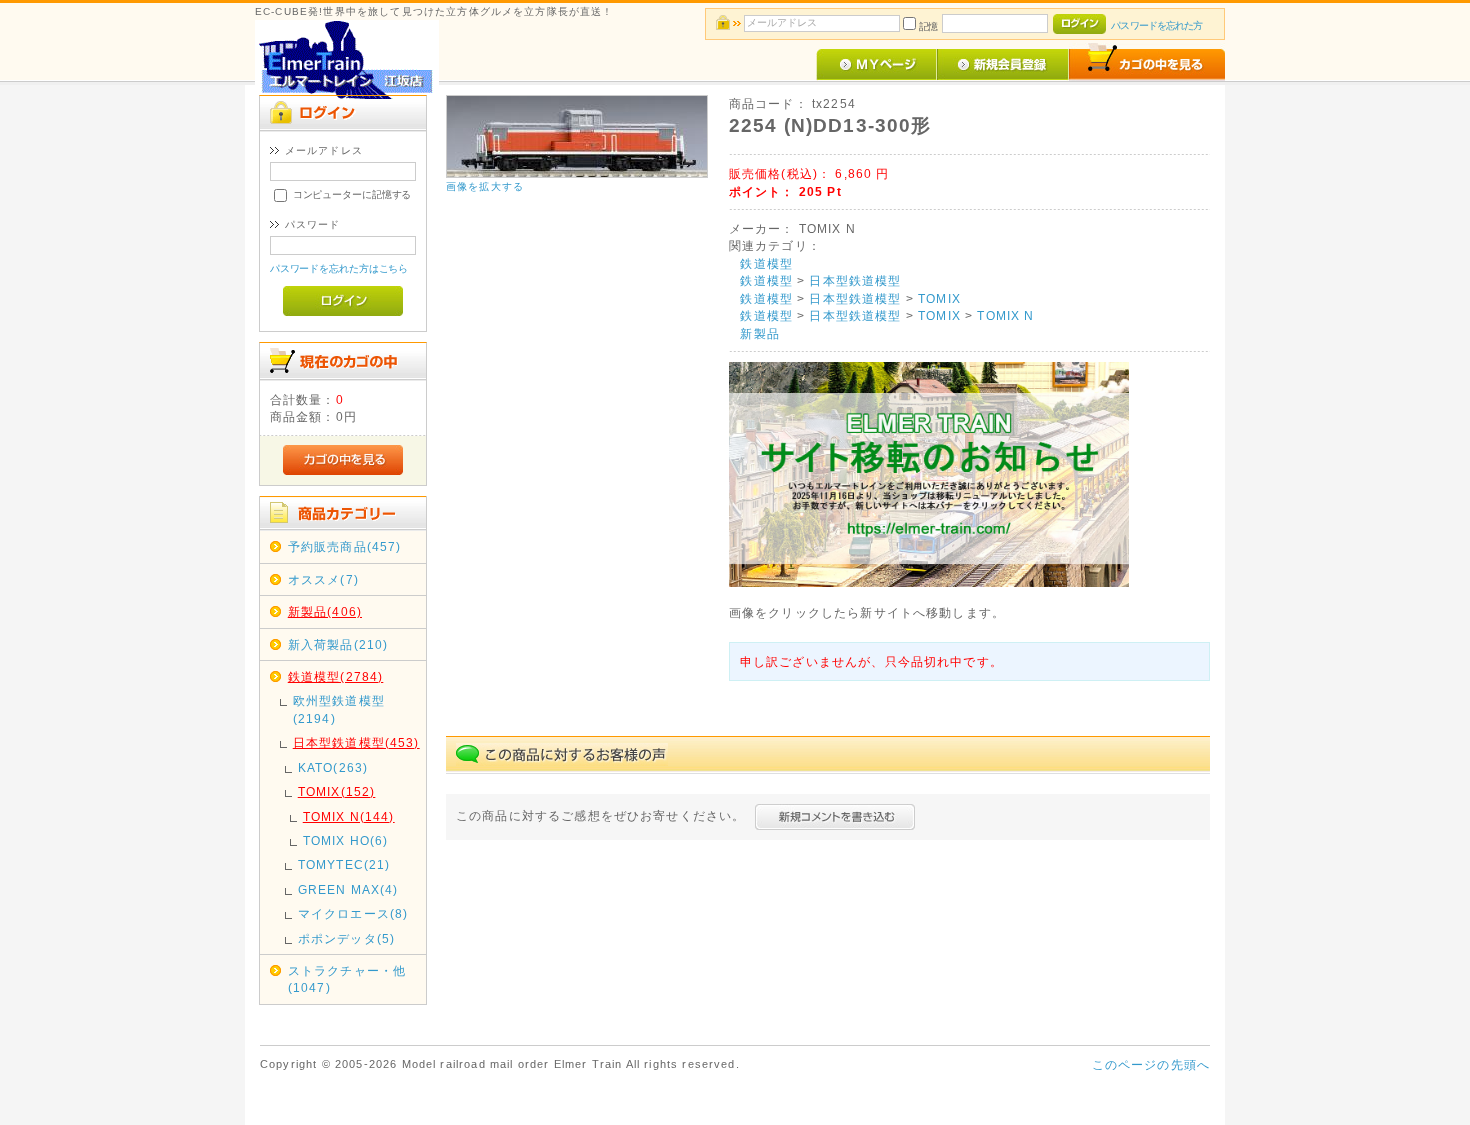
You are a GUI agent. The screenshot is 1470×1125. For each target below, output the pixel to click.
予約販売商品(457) (345, 546)
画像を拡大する (485, 186)
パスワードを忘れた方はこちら (339, 268)
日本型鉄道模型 (855, 280)
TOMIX (939, 298)
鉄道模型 (766, 263)
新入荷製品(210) (338, 644)
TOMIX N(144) (349, 816)
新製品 (759, 333)
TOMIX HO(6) (346, 840)
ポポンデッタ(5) (346, 938)
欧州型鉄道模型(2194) (339, 709)
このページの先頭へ (1151, 1064)
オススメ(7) (323, 579)
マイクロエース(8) (353, 913)
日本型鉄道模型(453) (356, 742)
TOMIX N (1005, 315)
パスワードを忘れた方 (1156, 25)
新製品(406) (325, 611)
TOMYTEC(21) (344, 864)
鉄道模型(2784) (336, 676)
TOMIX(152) (337, 791)
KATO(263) (333, 767)
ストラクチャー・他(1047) (347, 979)
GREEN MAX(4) (348, 889)
